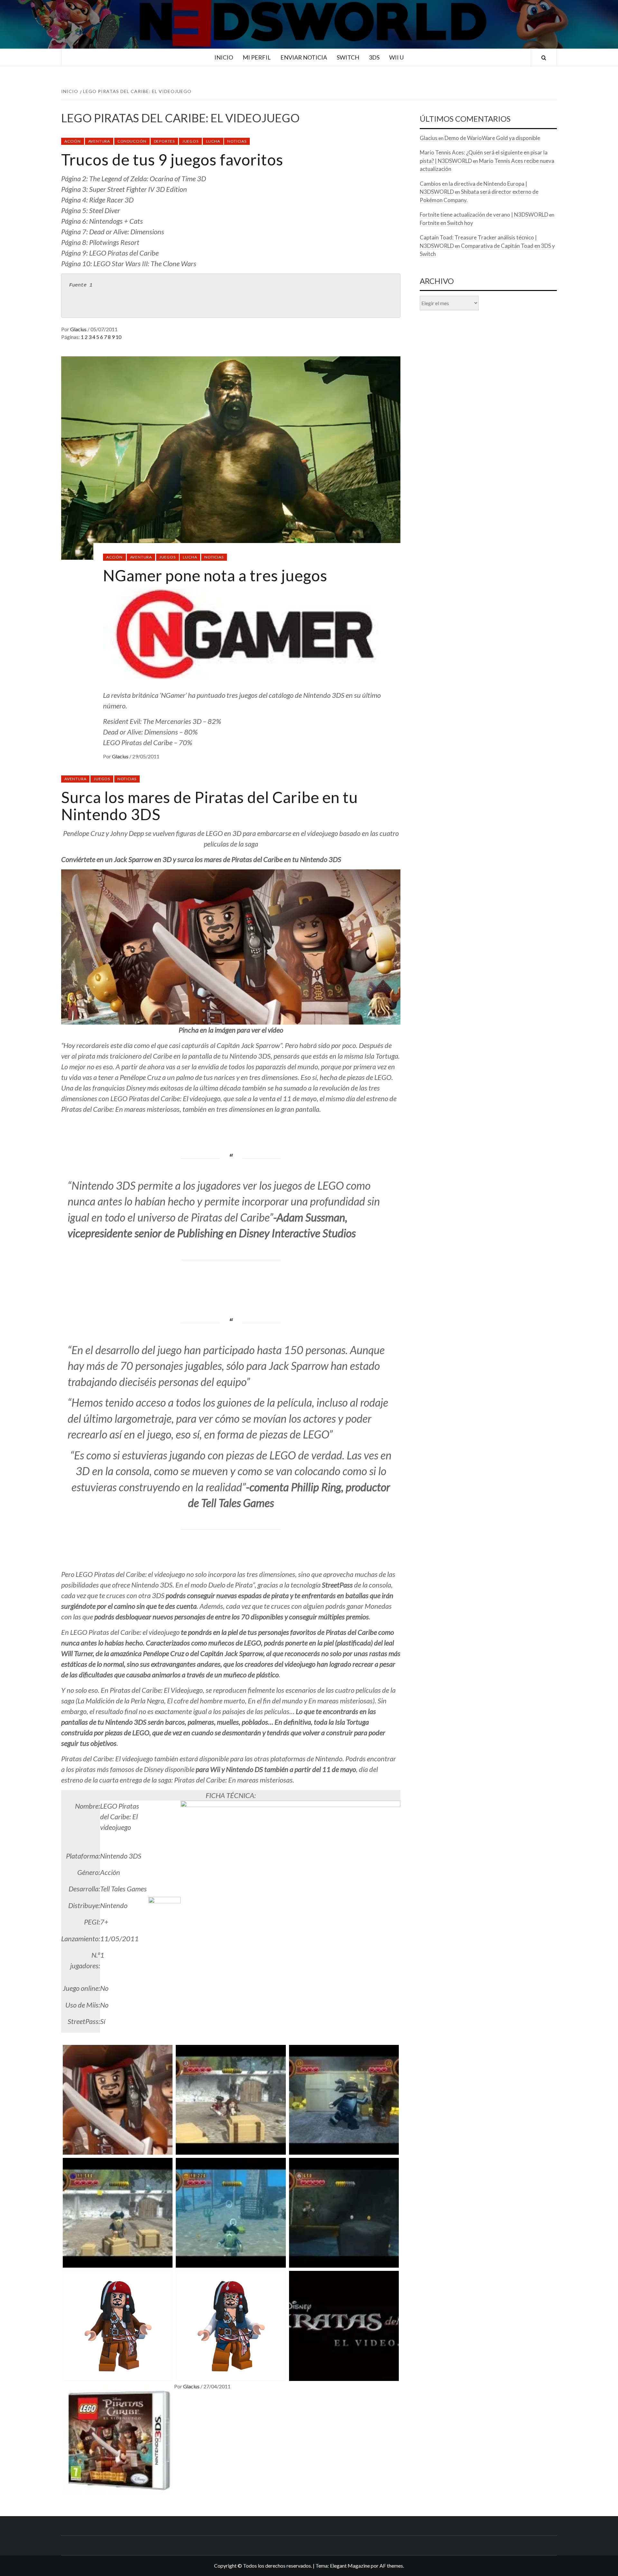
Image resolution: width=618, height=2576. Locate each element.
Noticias (237, 141)
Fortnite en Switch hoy (446, 223)
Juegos (190, 141)
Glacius (79, 329)
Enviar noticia (304, 57)
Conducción (132, 141)
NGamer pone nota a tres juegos (215, 575)
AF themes (391, 2566)
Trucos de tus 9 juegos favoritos (172, 159)
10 (118, 337)
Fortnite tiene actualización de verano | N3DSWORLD (484, 215)
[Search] (544, 58)
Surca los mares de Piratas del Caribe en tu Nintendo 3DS (210, 806)
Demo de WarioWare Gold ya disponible (492, 138)
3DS (374, 57)
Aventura (99, 141)
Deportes (164, 141)
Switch (348, 57)
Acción (73, 141)
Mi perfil (257, 57)
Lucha (213, 141)
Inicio (224, 57)
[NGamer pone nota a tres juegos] (231, 457)
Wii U (396, 57)
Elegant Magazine (350, 2566)
